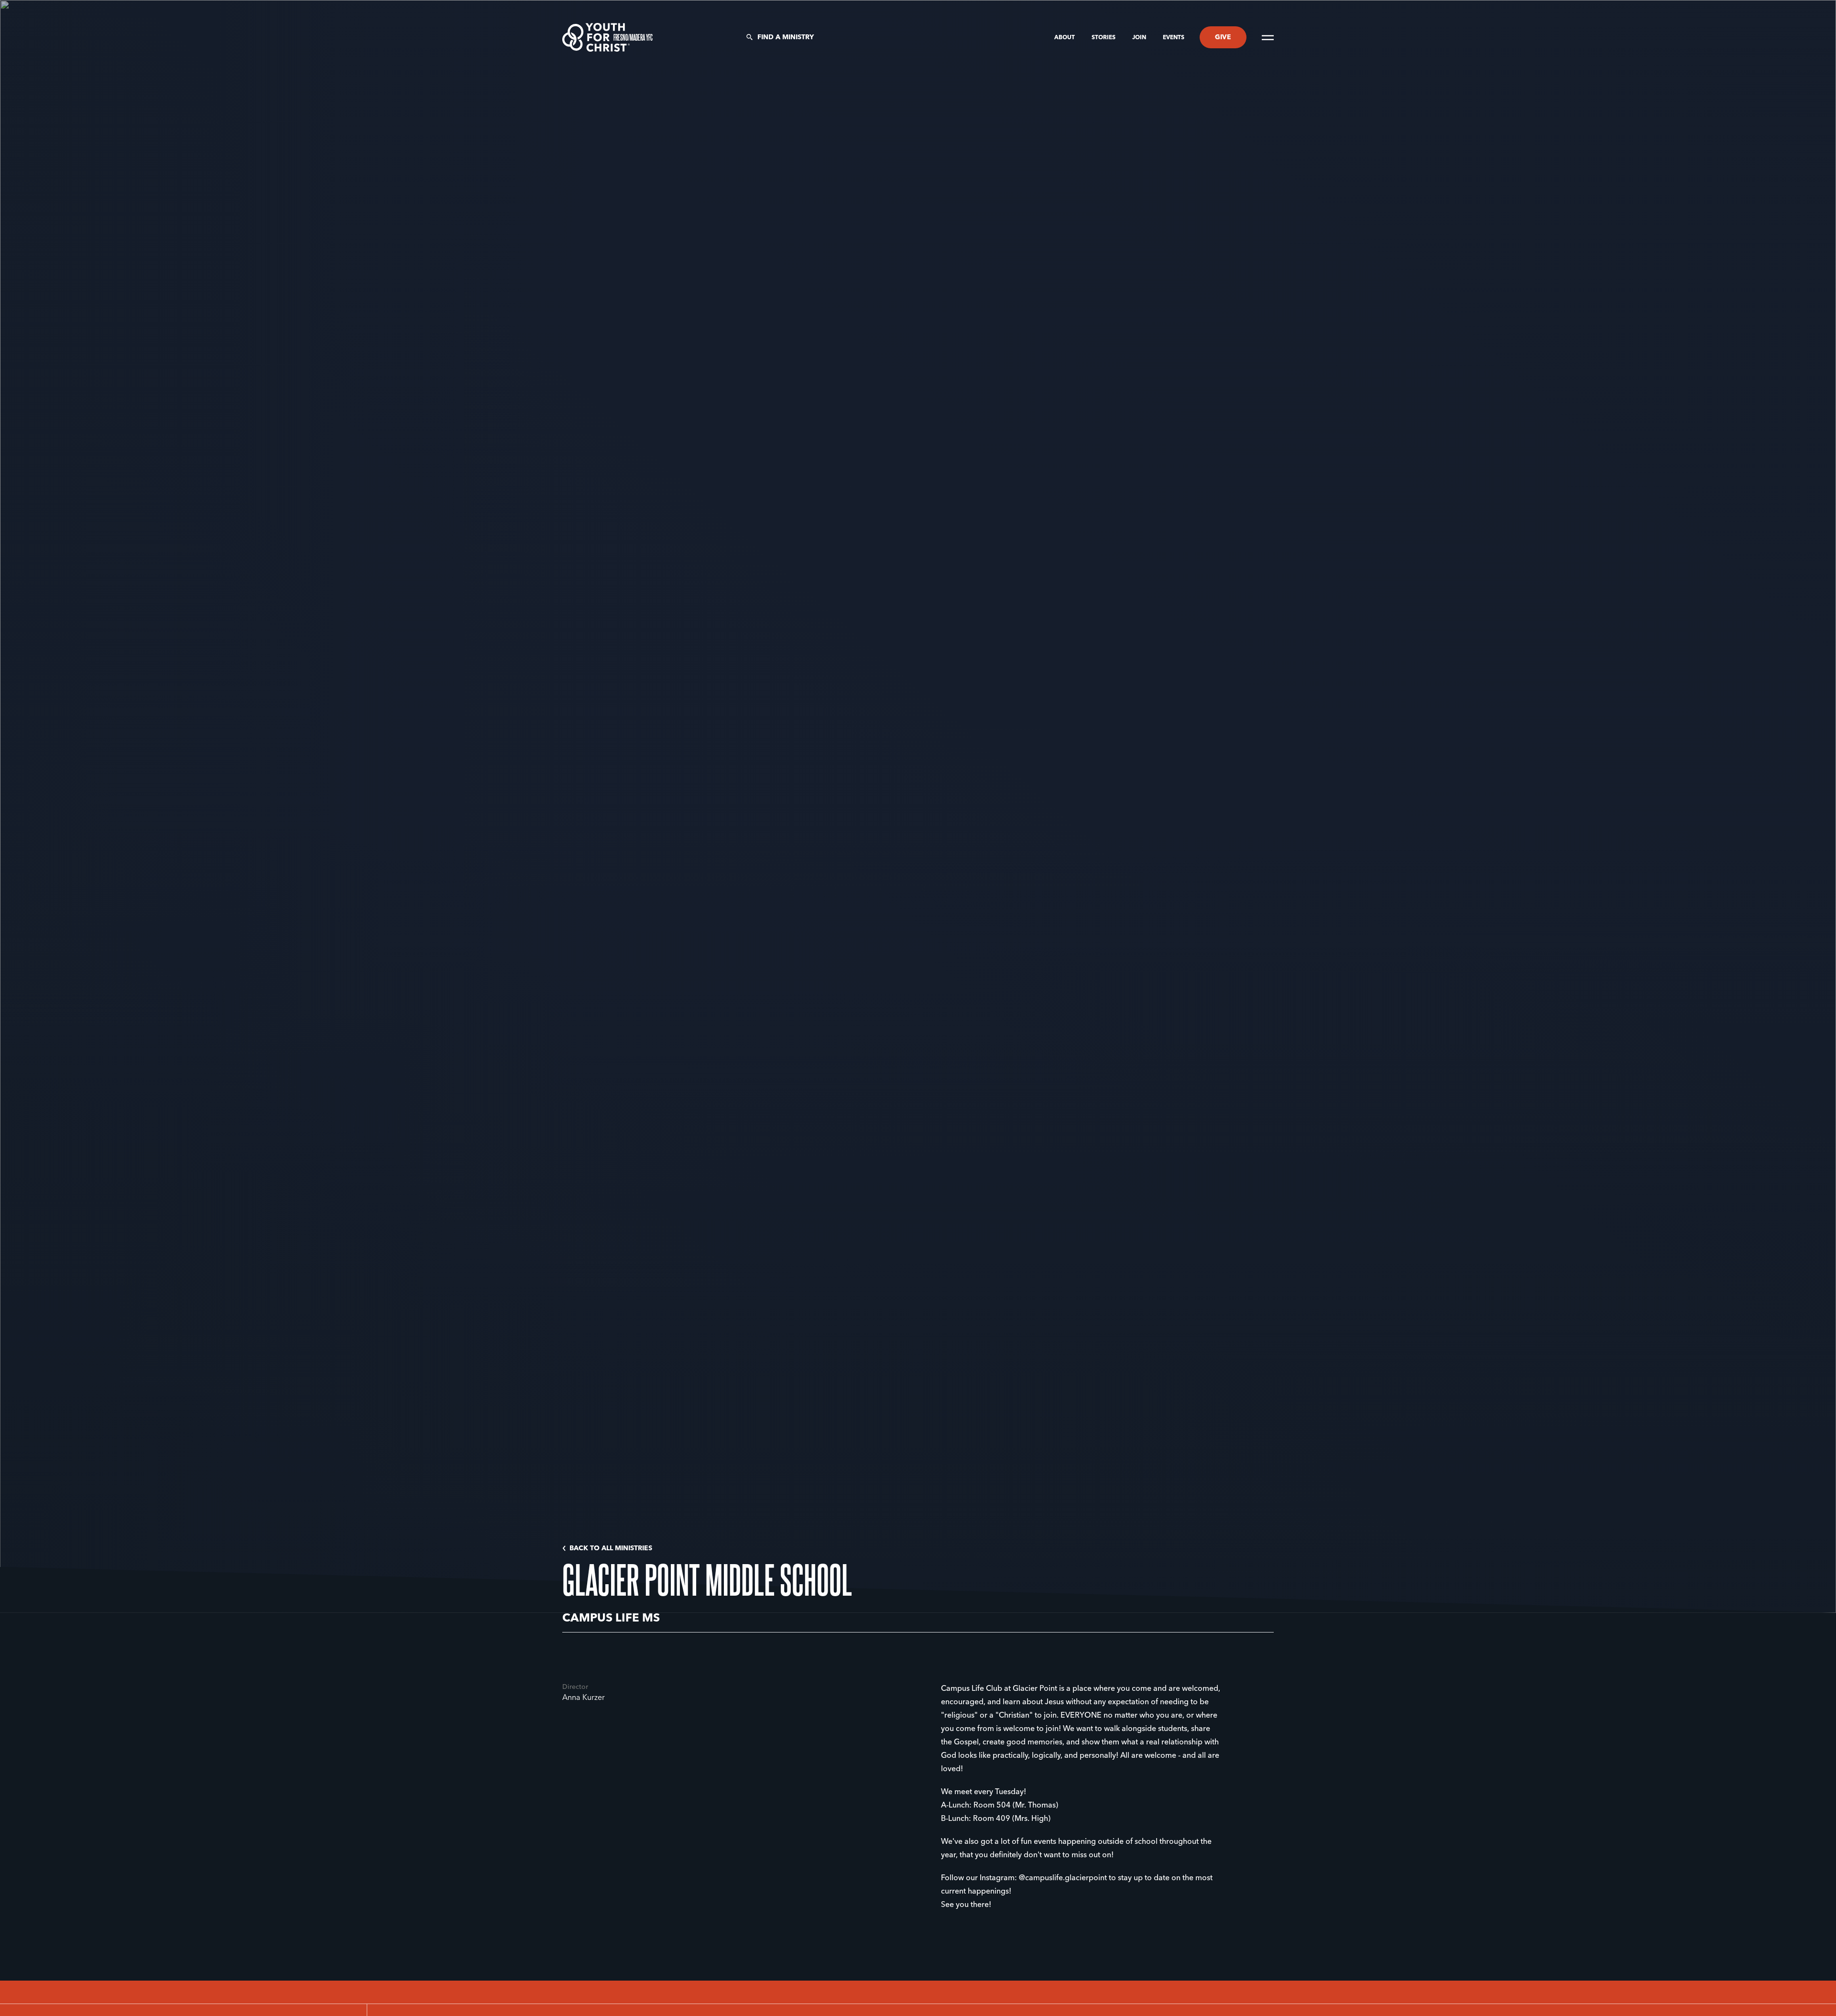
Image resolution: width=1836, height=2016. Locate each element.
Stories (1104, 38)
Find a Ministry (786, 37)
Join (1140, 38)
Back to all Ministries (611, 1548)
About (1065, 38)
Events (1174, 38)
